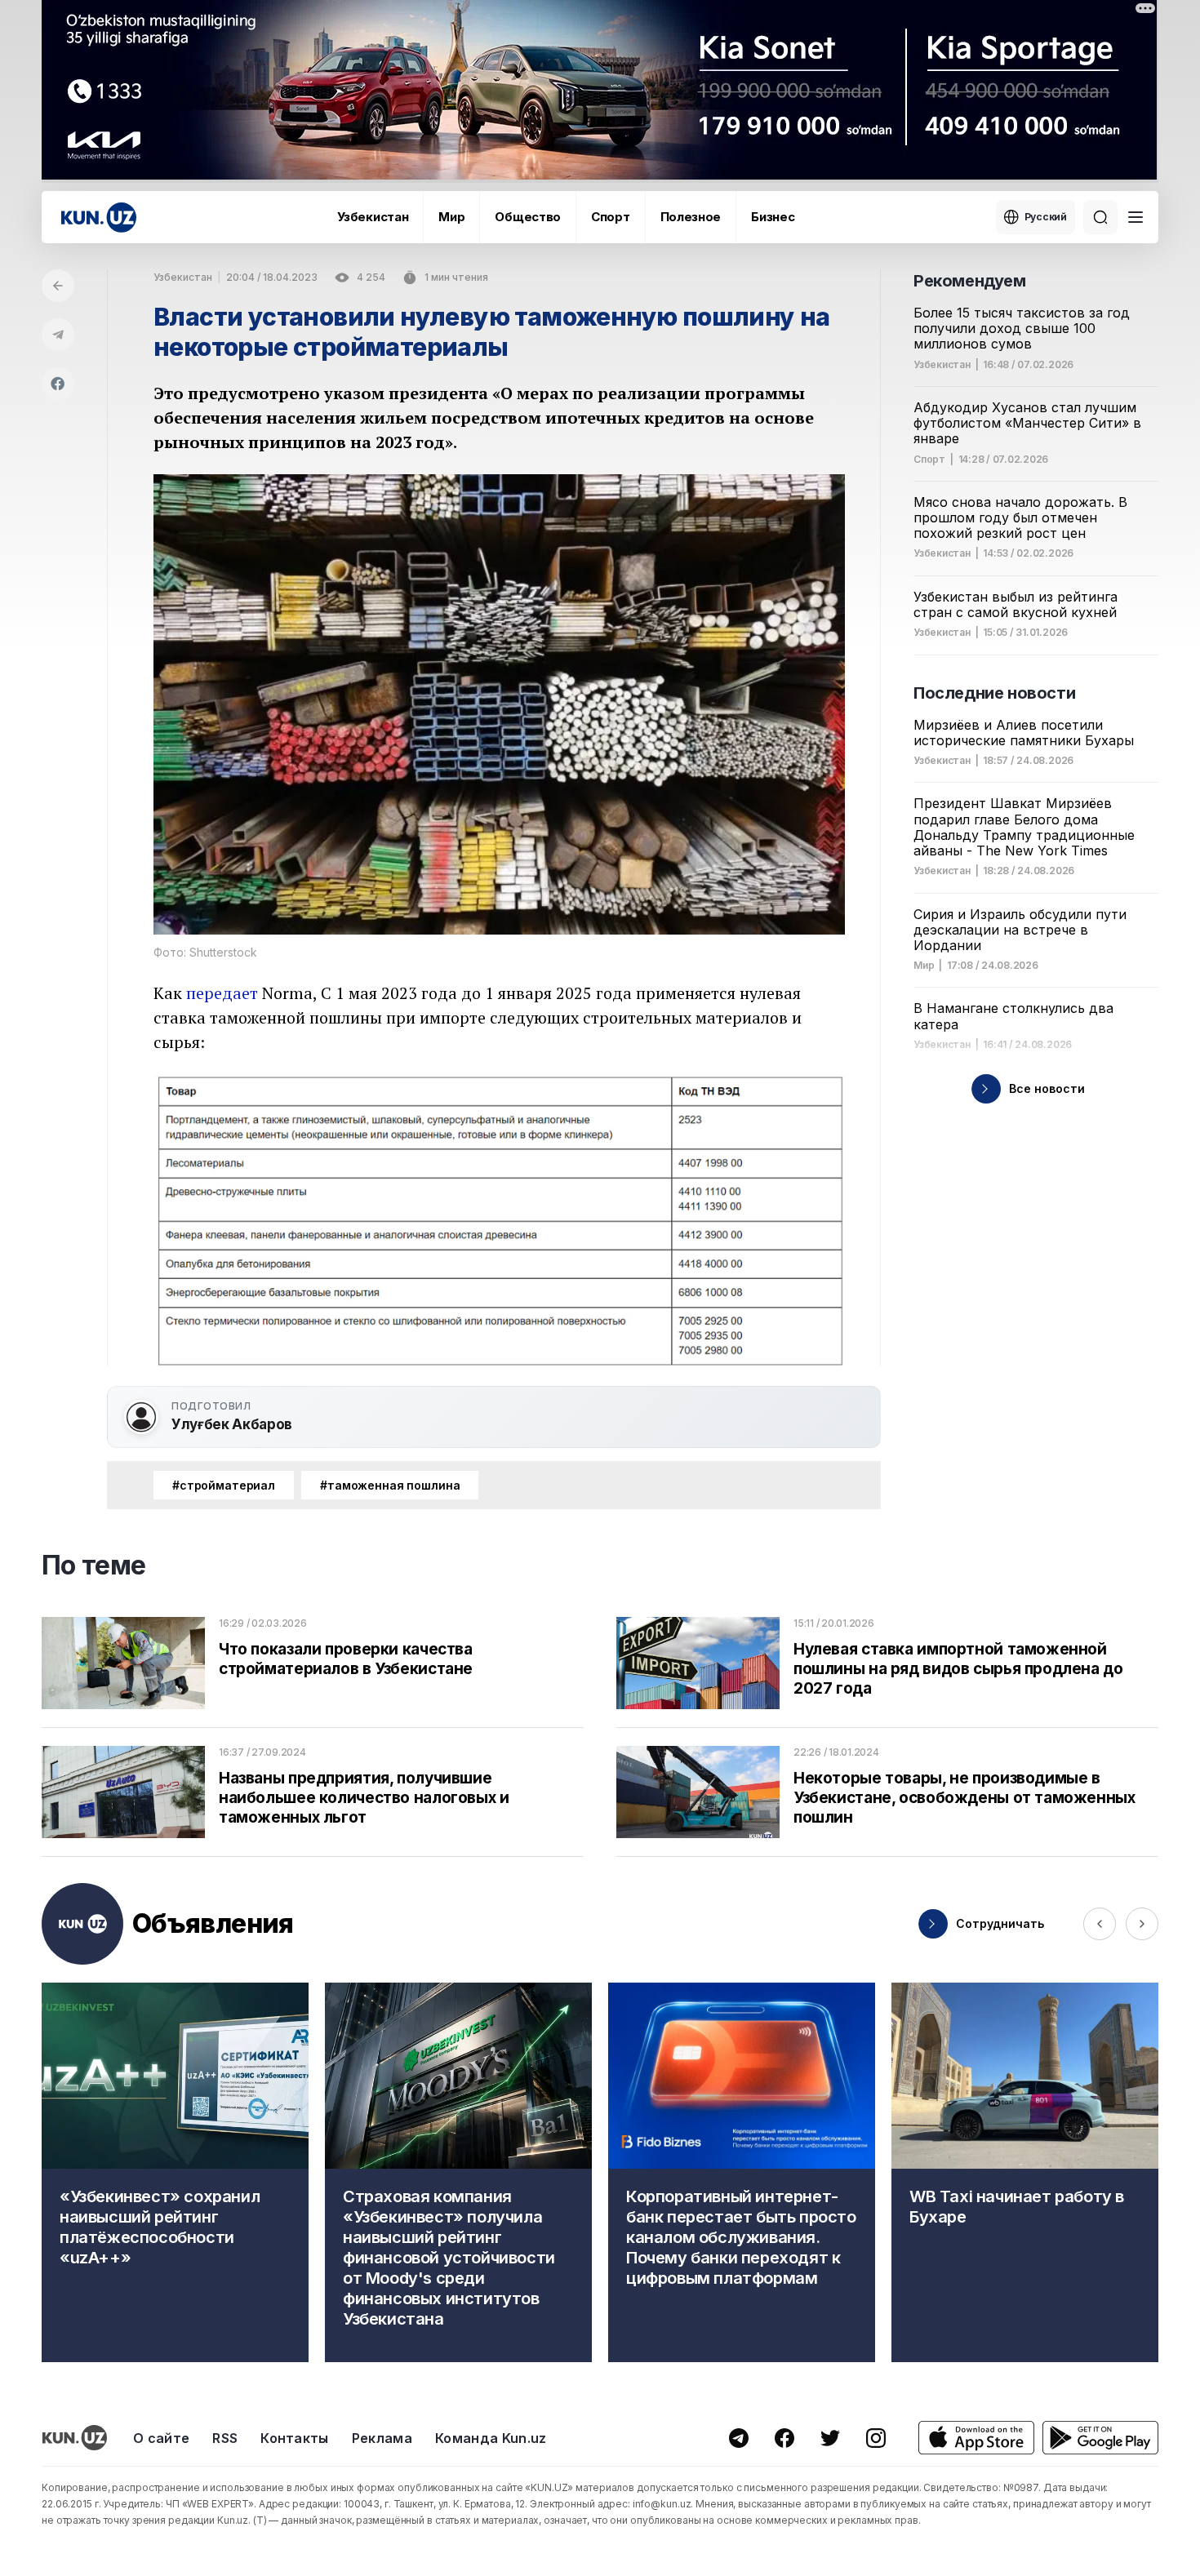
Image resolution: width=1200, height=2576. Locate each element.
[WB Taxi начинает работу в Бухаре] (1025, 2172)
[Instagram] (876, 2438)
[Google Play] (1100, 2438)
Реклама (382, 2438)
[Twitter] (830, 2438)
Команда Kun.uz (491, 2438)
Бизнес (773, 217)
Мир (451, 217)
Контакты (295, 2438)
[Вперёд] (1142, 1924)
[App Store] (976, 2438)
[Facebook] (58, 384)
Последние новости (994, 693)
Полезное (691, 217)
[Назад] (58, 286)
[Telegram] (58, 335)
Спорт (611, 217)
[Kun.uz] (99, 218)
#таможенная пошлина (390, 1485)
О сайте (161, 2438)
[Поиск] (1100, 217)
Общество (528, 217)
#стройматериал (224, 1485)
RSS (225, 2438)
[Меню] (1136, 217)
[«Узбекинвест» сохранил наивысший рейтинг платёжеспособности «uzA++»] (175, 2172)
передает (222, 993)
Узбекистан (373, 217)
